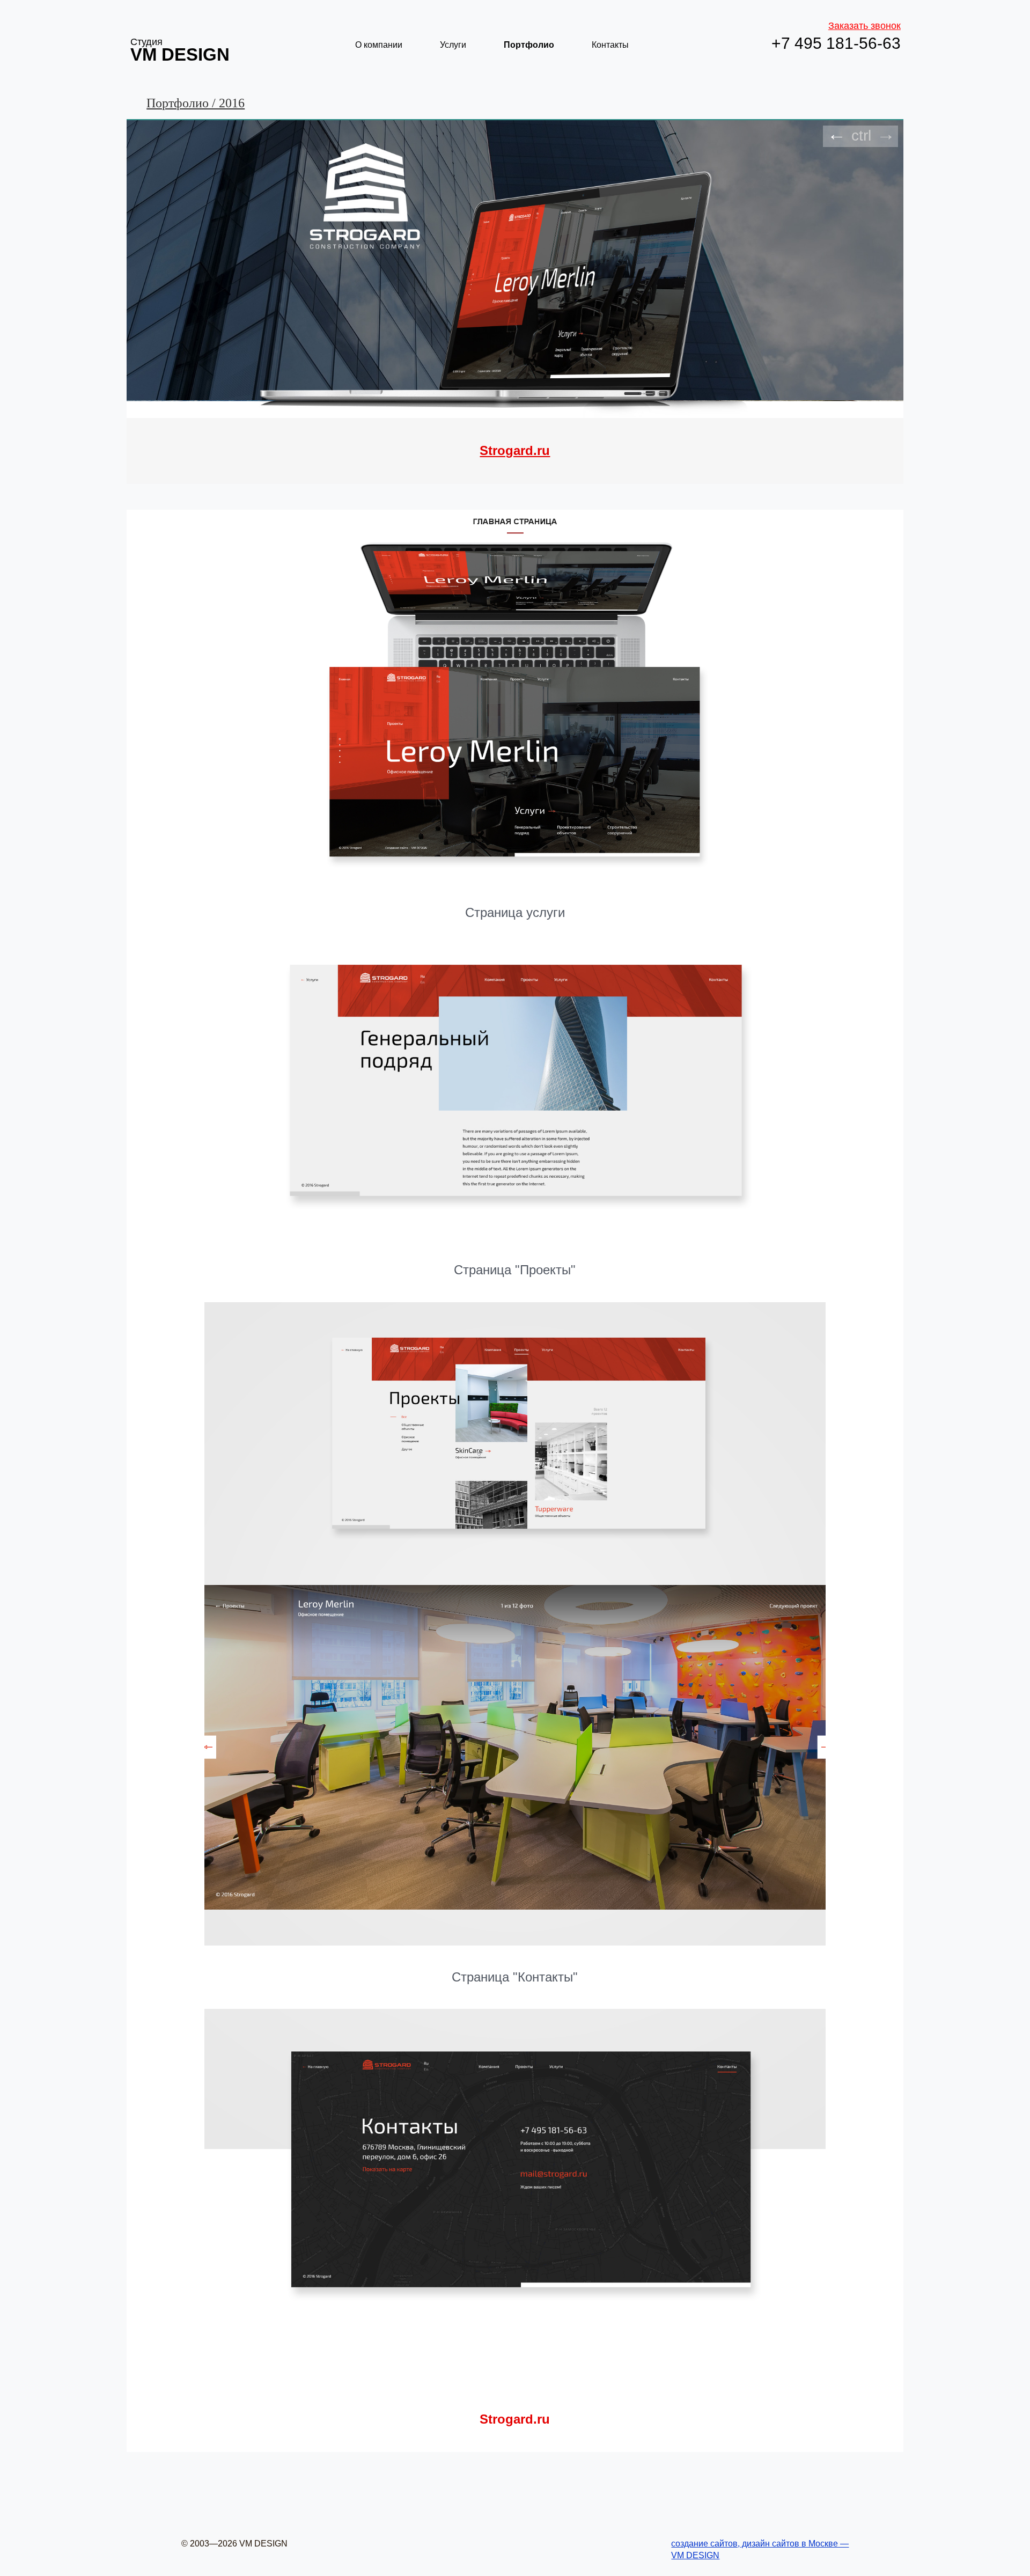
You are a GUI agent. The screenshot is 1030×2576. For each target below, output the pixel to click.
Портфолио (529, 45)
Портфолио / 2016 (196, 103)
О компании (379, 45)
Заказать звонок (865, 26)
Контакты (610, 45)
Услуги (453, 45)
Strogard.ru (515, 450)
